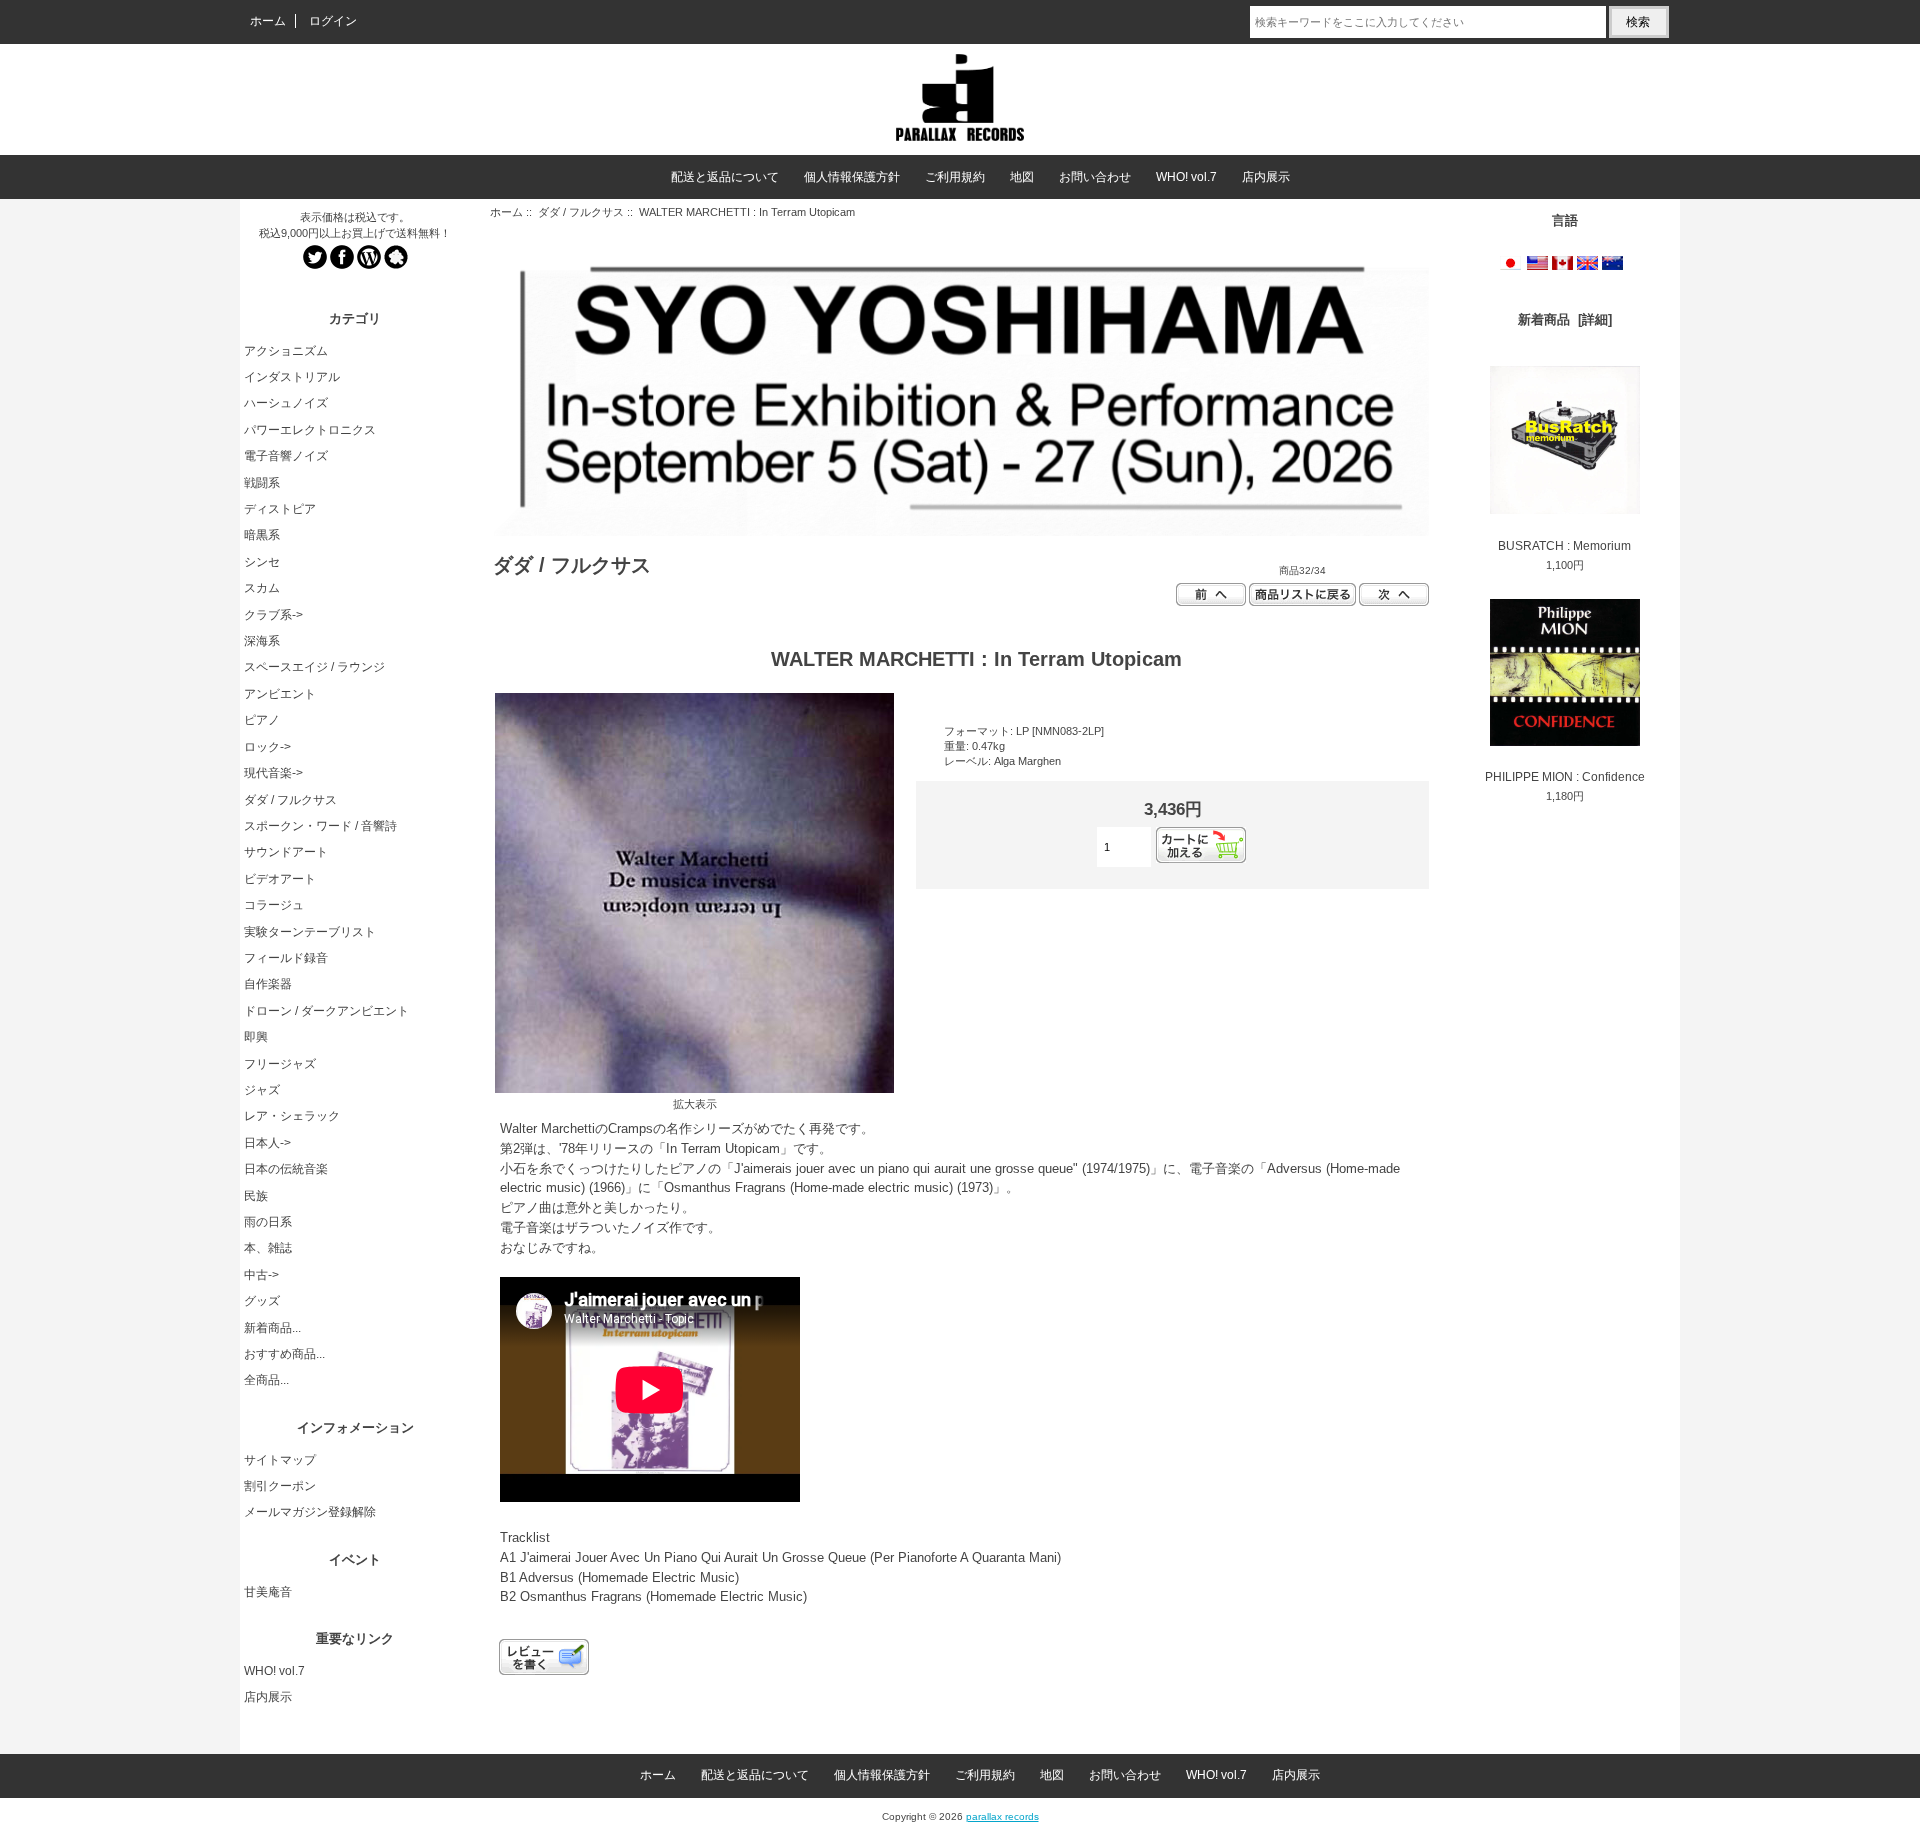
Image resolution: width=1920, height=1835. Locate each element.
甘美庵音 (268, 1592)
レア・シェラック (292, 1116)
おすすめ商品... (284, 1354)
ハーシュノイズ (286, 403)
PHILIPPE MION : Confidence (1565, 777)
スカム (262, 588)
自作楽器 (268, 984)
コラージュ (274, 905)
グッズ (262, 1301)
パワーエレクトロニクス (310, 430)
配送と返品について (725, 177)
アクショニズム (286, 351)
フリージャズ (280, 1064)
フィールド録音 (286, 958)
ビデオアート (280, 879)
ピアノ (262, 720)
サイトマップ (280, 1460)
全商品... (266, 1380)
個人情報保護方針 (852, 177)
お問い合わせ (1095, 177)
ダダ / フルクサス (581, 212)
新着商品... (272, 1328)
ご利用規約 (955, 177)
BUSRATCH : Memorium (1564, 546)
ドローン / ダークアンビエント (326, 1011)
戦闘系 (262, 483)
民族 (256, 1196)
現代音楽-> (273, 773)
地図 (1022, 177)
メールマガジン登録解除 (310, 1512)
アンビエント (280, 694)
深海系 (262, 641)
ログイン (333, 21)
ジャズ (262, 1090)
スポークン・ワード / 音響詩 (320, 826)
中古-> (261, 1275)
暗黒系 (262, 535)
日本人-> (267, 1143)
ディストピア (280, 509)
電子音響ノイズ (286, 456)
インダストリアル (292, 377)
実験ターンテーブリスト (310, 932)
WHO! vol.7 (1186, 177)
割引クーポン (280, 1486)
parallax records (1002, 1816)
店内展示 (1266, 177)
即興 (256, 1037)
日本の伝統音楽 (286, 1169)
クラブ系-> (273, 615)
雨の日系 (268, 1222)
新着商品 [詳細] (1565, 319)
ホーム (268, 21)
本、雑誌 (268, 1248)
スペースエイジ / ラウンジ (314, 667)
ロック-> (267, 747)
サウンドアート (286, 852)
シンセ (262, 562)
